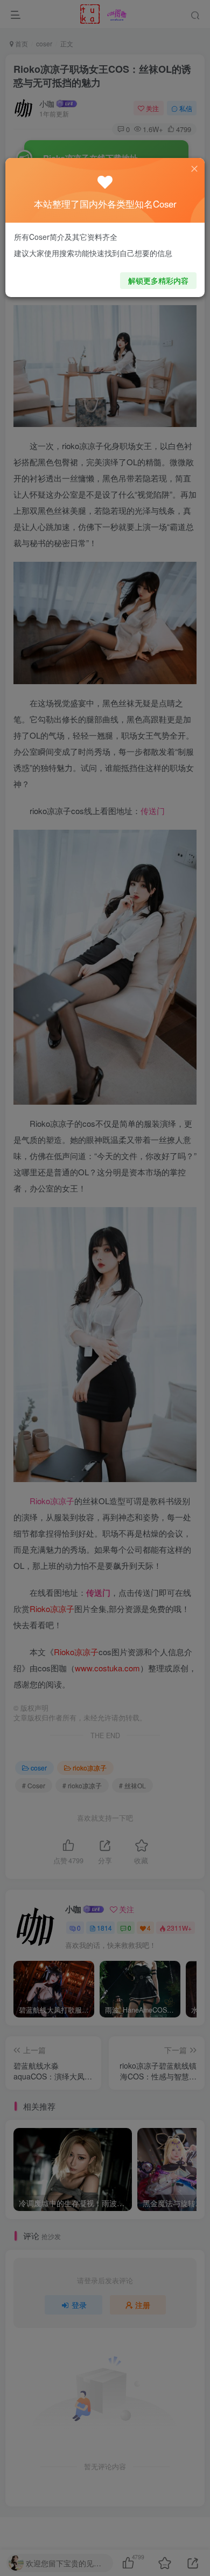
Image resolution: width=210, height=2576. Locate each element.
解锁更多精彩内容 (158, 280)
